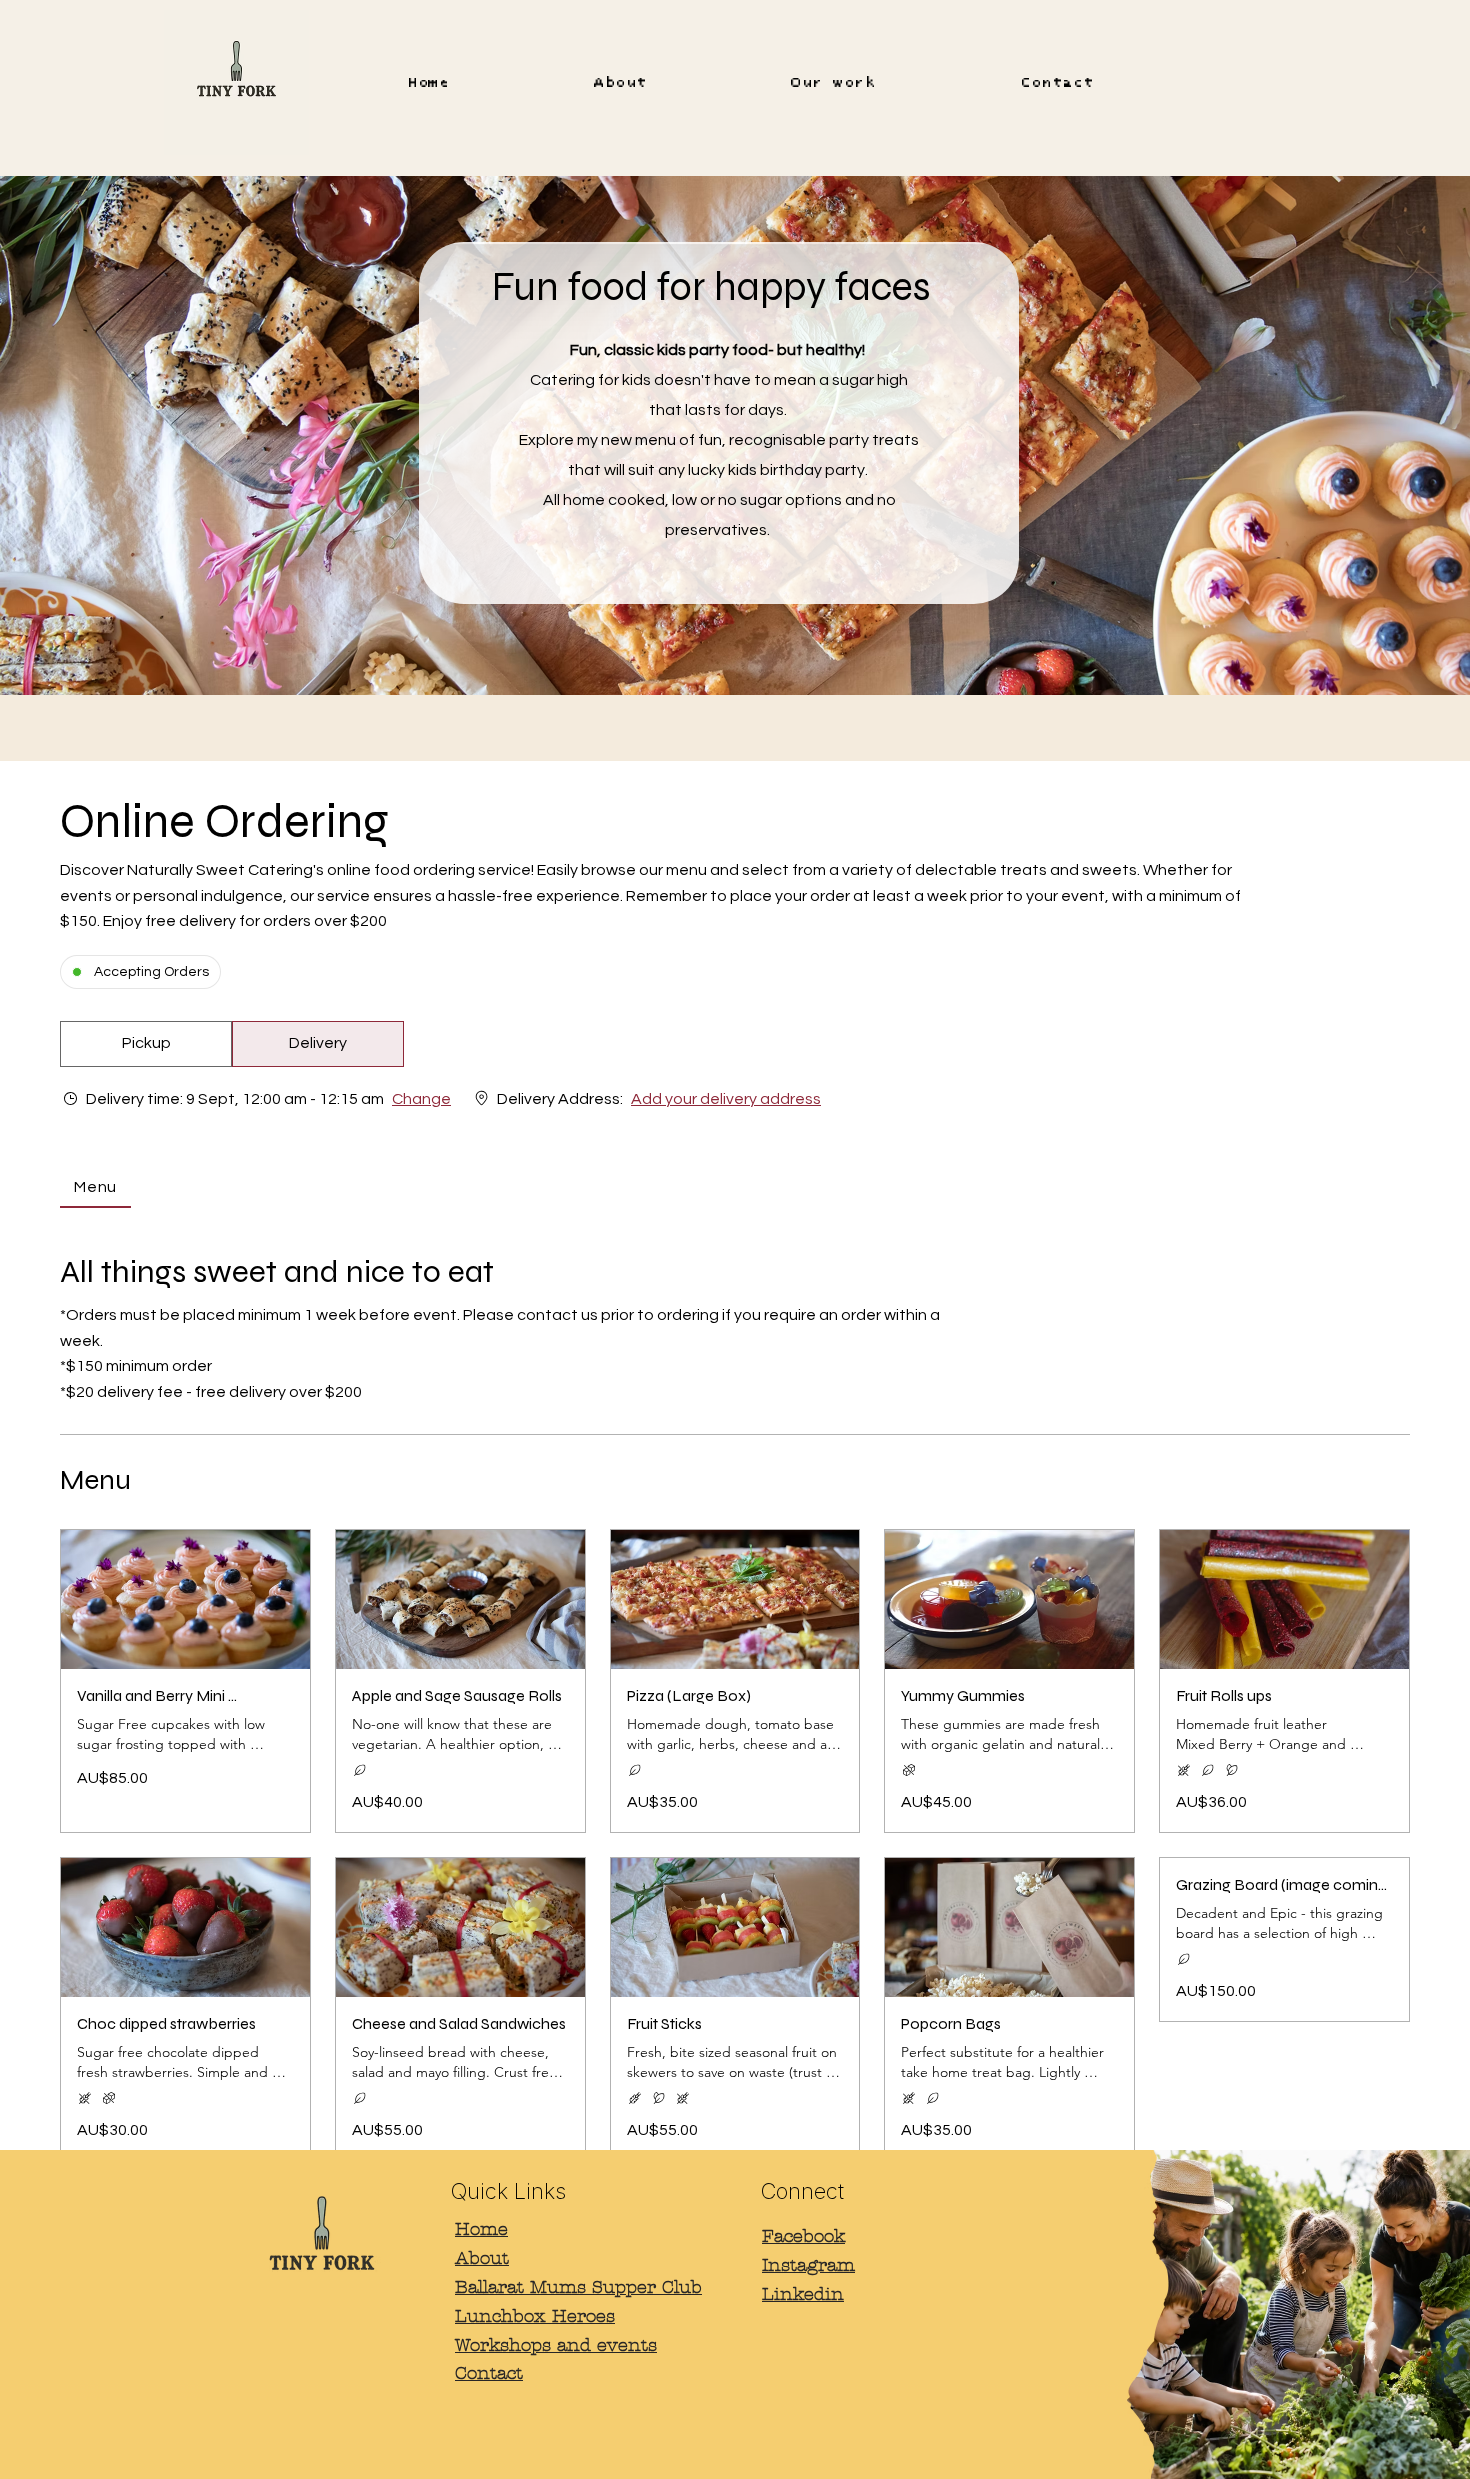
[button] (146, 1044)
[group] (318, 1044)
